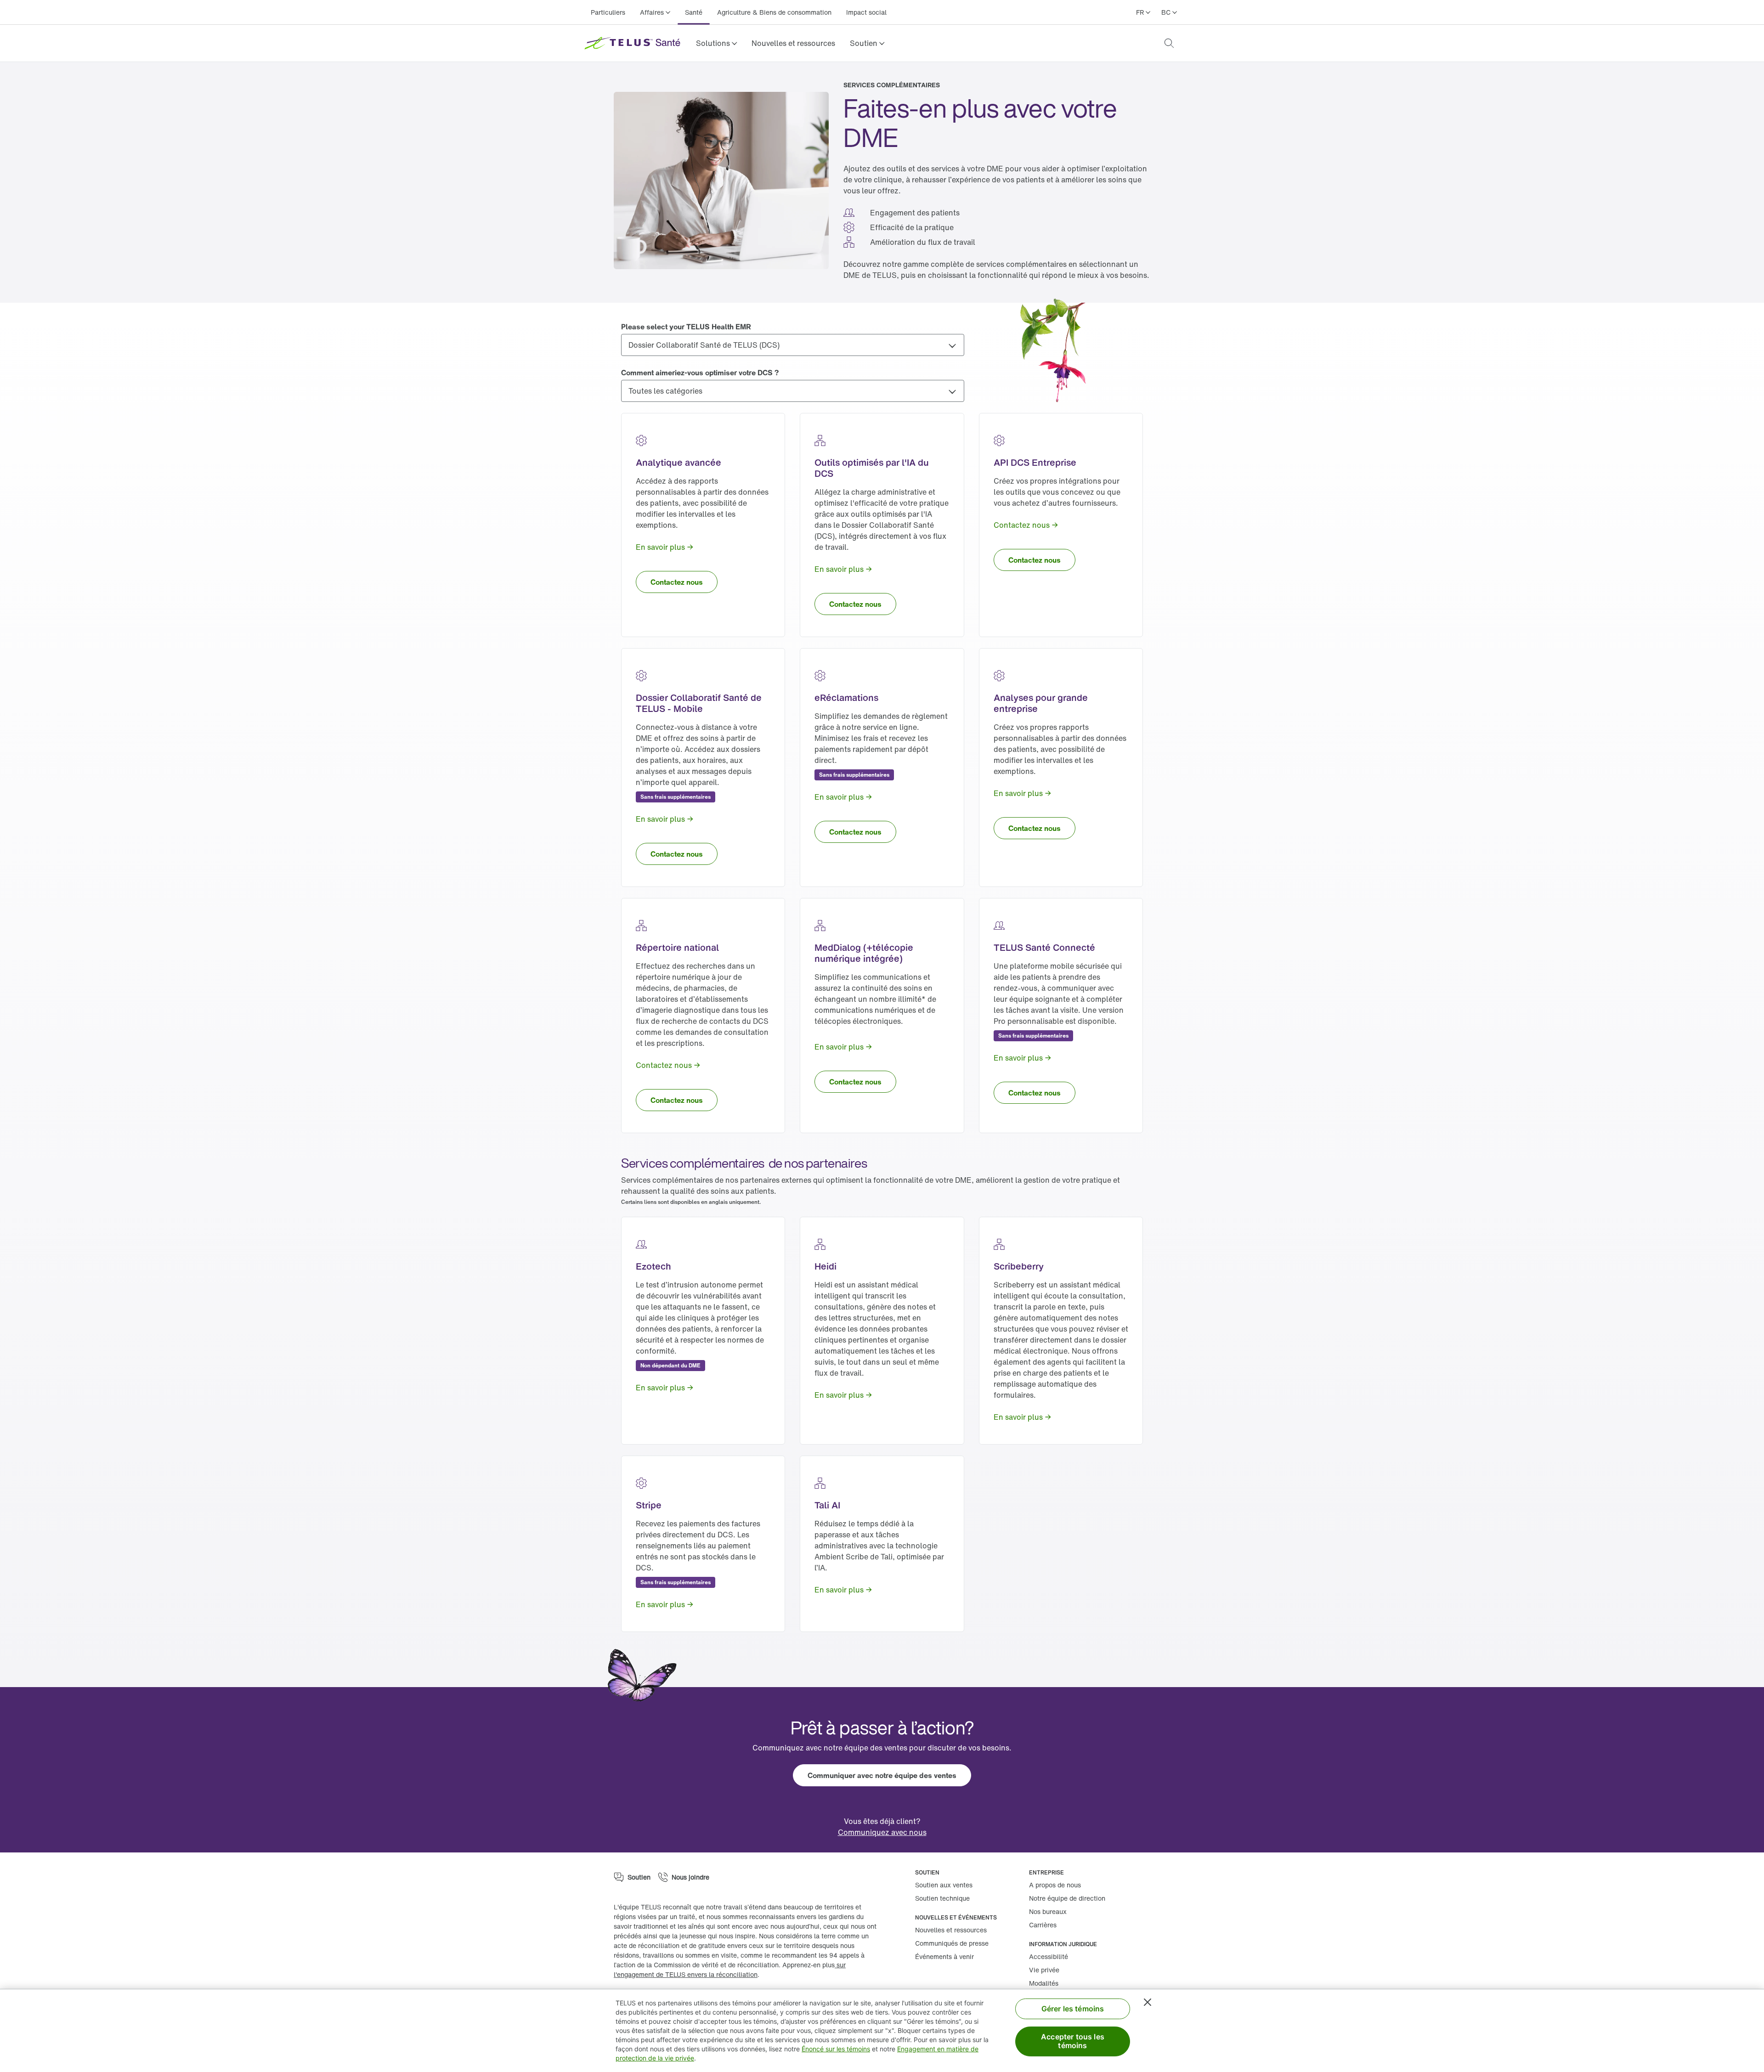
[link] (793, 43)
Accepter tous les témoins (1073, 2041)
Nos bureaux (1048, 1911)
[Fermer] (1148, 2002)
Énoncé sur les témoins (836, 2049)
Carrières (1043, 1925)
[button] (716, 43)
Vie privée (1044, 1970)
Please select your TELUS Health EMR (686, 327)
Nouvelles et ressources (793, 43)
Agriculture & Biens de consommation (774, 12)
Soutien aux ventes (944, 1885)
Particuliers (608, 12)
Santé (694, 12)
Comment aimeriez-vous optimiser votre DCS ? (700, 373)
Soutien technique (942, 1898)
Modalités (1044, 1983)
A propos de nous (1055, 1885)
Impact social (866, 12)
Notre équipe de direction (1067, 1898)
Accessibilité (1049, 1956)
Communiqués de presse (952, 1943)
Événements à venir (944, 1956)
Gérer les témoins (1073, 2009)
